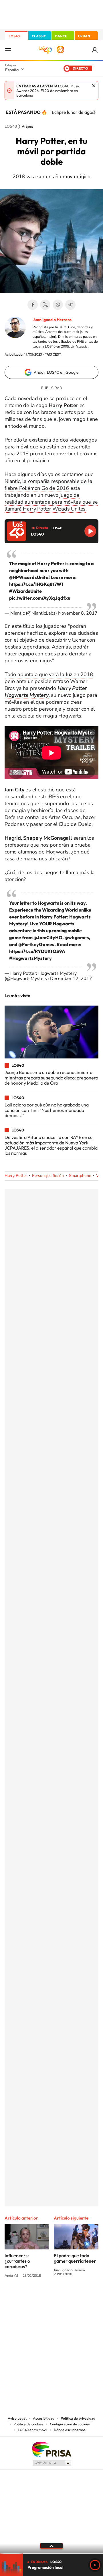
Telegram (70, 305)
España (12, 70)
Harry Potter (16, 1176)
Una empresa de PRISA (51, 2449)
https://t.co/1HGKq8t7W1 (36, 584)
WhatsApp (58, 305)
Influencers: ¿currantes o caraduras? (17, 2261)
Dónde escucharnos (70, 2430)
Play (95, 2565)
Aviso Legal (17, 2418)
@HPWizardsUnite (29, 577)
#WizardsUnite (25, 591)
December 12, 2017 (71, 979)
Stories (86, 2297)
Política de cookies (28, 2424)
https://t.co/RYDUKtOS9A (37, 951)
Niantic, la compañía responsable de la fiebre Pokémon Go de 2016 (48, 485)
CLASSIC (39, 36)
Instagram (17, 2297)
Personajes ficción (48, 1176)
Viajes (27, 126)
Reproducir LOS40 (90, 531)
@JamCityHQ (48, 937)
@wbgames (77, 937)
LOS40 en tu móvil (33, 2430)
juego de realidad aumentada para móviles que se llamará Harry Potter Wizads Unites (51, 502)
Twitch (74, 2297)
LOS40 (14, 36)
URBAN (84, 36)
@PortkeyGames (36, 944)
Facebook (33, 305)
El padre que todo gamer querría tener (75, 2258)
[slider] (51, 2553)
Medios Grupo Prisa (52, 2463)
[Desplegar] (51, 2546)
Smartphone (80, 1176)
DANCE (61, 36)
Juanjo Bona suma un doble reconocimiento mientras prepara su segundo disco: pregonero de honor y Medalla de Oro (51, 1078)
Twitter (45, 305)
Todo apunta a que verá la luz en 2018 (49, 674)
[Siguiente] (94, 112)
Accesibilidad (44, 2418)
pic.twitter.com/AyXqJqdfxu (40, 598)
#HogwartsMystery (30, 958)
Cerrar (94, 86)
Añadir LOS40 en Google (56, 372)
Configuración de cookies (70, 2424)
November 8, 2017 (78, 613)
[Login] (95, 50)
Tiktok (29, 2297)
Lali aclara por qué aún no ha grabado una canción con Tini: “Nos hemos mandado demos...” (47, 1110)
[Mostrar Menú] (8, 50)
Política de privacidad (78, 2418)
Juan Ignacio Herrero (52, 320)
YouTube (40, 2297)
